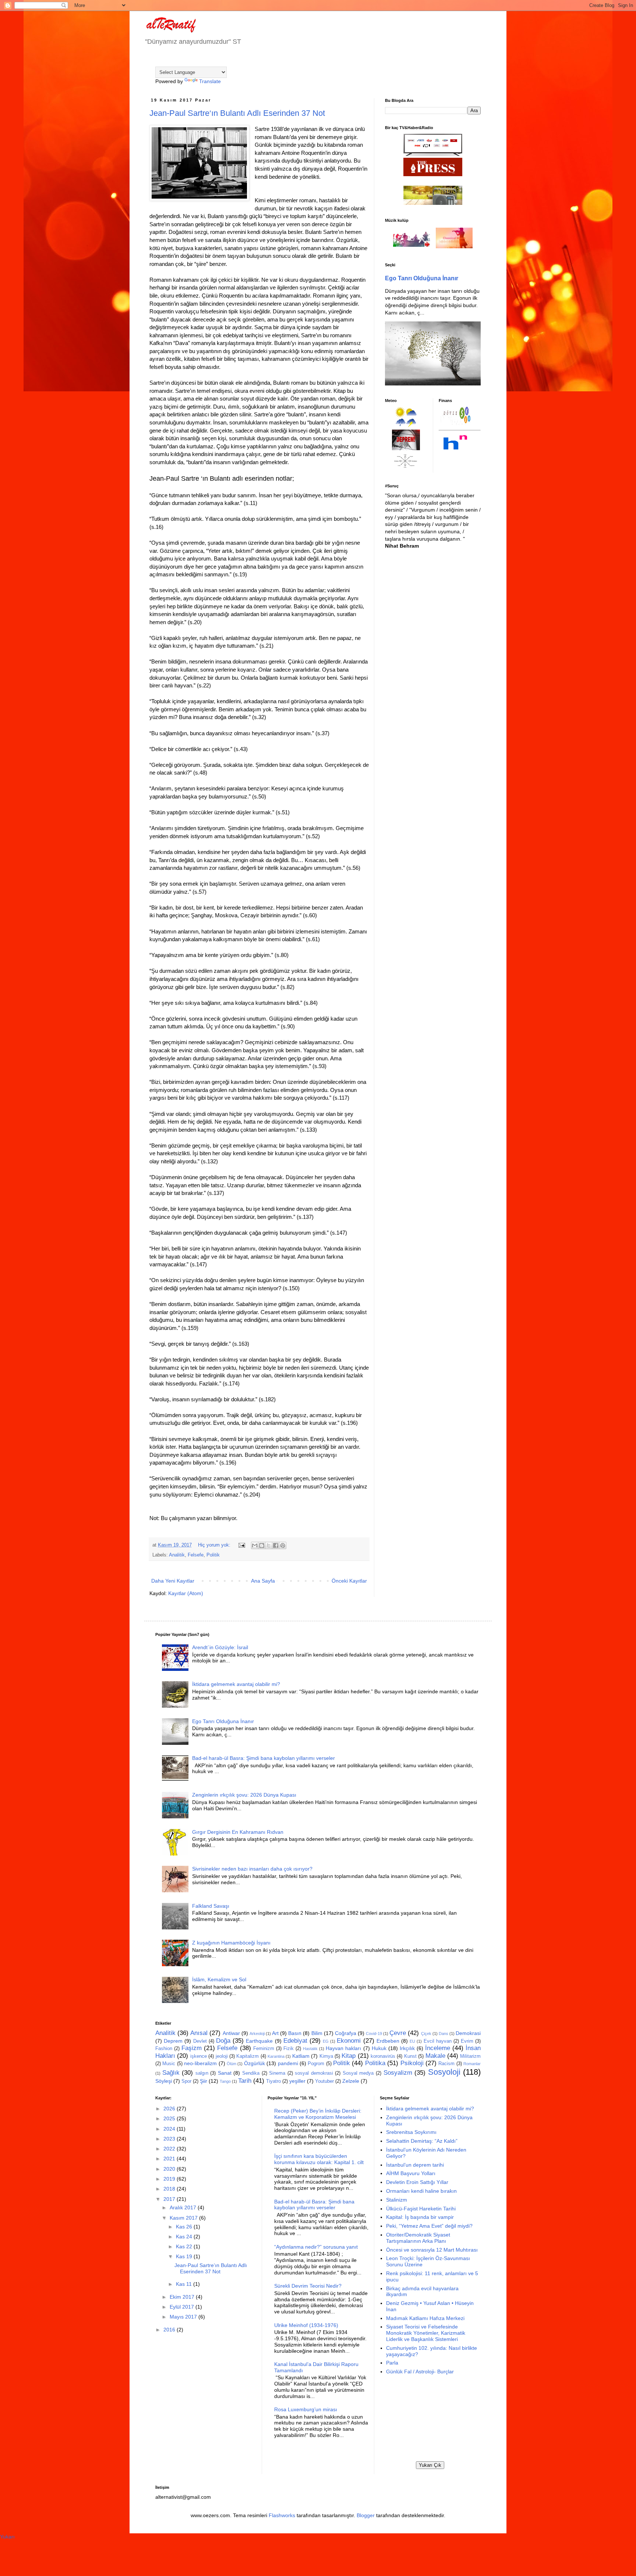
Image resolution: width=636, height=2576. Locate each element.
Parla (392, 2363)
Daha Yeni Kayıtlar (173, 1581)
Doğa (223, 2041)
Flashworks (282, 2515)
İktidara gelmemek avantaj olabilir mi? (236, 1684)
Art (275, 2033)
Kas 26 (185, 2227)
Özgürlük (255, 2063)
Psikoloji (412, 2063)
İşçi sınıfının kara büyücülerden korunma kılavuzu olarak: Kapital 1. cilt (319, 2159)
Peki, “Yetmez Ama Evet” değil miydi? (429, 2226)
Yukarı (7, 2537)
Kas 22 (185, 2246)
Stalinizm (397, 2200)
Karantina (276, 2056)
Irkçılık (407, 2048)
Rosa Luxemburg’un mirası (306, 2409)
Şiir (204, 2081)
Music (169, 2064)
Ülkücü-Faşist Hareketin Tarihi (421, 2209)
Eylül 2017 (183, 2307)
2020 (170, 2169)
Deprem (173, 2041)
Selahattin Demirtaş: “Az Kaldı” (422, 2141)
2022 (170, 2149)
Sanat (225, 2073)
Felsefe (196, 1555)
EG (326, 2041)
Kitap (349, 2056)
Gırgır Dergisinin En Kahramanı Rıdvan (238, 1832)
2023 (170, 2139)
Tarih (245, 2081)
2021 (170, 2159)
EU (412, 2041)
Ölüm (232, 2064)
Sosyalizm (398, 2073)
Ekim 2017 (183, 2297)
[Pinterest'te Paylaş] (283, 1545)
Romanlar (472, 2064)
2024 (170, 2129)
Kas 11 (185, 2284)
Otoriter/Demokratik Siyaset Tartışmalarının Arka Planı (418, 2238)
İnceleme (438, 2048)
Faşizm (192, 2048)
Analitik (177, 1555)
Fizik (289, 2049)
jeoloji (222, 2056)
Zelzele (351, 2081)
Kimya (326, 2056)
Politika (375, 2063)
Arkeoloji (257, 2034)
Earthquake (259, 2041)
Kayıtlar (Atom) (186, 1593)
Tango (225, 2081)
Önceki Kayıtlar (349, 1581)
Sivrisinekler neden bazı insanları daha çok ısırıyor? (252, 1869)
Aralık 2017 (184, 2207)
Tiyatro (273, 2081)
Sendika (251, 2073)
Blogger (366, 2515)
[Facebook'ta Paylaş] (276, 1545)
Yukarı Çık (430, 2465)
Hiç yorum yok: (215, 1545)
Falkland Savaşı (211, 1906)
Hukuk (379, 2048)
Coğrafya (346, 2033)
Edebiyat (295, 2041)
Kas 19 (185, 2256)
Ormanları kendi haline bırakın (421, 2191)
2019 (170, 2179)
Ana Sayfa (263, 1581)
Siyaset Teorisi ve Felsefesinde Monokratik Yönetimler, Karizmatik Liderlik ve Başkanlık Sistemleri (426, 2333)
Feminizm (264, 2049)
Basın (295, 2033)
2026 (170, 2109)
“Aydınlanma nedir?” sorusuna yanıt (316, 2247)
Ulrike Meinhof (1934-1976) (306, 2325)
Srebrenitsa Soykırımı (411, 2132)
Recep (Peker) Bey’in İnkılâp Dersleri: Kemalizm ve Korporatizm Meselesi (318, 2114)
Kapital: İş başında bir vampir (420, 2217)
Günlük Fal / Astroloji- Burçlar (420, 2372)
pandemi (288, 2063)
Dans (444, 2034)
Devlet (200, 2041)
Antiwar (231, 2033)
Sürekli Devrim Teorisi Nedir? (308, 2286)
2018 (170, 2189)
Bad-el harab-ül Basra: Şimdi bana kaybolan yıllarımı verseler (264, 1758)
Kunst (410, 2056)
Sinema (277, 2073)
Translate (210, 81)
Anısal (199, 2033)
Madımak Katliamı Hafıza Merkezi (425, 2318)
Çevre (398, 2033)
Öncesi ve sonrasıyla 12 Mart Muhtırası (432, 2250)
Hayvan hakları (343, 2048)
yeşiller (297, 2081)
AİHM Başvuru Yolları (411, 2173)
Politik (213, 1555)
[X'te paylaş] (269, 1545)
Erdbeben (388, 2041)
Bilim (317, 2033)
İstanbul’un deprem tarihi (415, 2165)
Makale (435, 2056)
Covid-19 (374, 2034)
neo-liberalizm (200, 2063)
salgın (202, 2073)
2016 (170, 2330)
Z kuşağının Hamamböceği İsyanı (231, 1943)
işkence (199, 2056)
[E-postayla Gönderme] (241, 1545)
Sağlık (171, 2073)
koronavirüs (383, 2056)
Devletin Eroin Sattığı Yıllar (417, 2182)
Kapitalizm (248, 2056)
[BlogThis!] (262, 1545)
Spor (186, 2081)
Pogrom (316, 2064)
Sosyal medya (358, 2073)
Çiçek (426, 2034)
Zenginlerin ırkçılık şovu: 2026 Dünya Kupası (244, 1795)
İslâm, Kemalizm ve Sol (219, 1979)
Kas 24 (185, 2237)
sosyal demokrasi (314, 2073)
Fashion (164, 2049)
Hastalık (310, 2049)
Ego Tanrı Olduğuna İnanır (422, 278)
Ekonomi (349, 2041)
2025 (170, 2118)
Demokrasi (468, 2033)
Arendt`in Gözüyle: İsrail (220, 1647)
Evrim (467, 2041)
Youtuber (324, 2081)
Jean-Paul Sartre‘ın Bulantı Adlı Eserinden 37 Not (237, 113)
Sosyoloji (444, 2072)
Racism (446, 2064)
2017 (170, 2199)
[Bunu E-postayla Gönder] (255, 1545)
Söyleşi (164, 2081)
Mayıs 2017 (184, 2317)
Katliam (301, 2056)
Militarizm (470, 2056)
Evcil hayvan (438, 2041)
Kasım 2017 (184, 2218)
